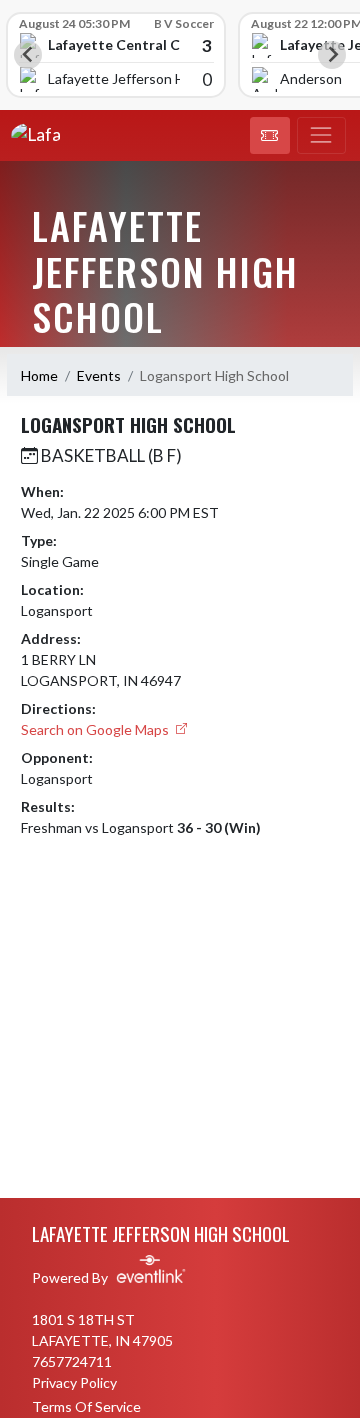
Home (39, 375)
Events (99, 375)
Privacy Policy (74, 1382)
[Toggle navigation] (321, 136)
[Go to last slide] (28, 55)
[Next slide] (332, 55)
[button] (270, 136)
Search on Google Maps (96, 729)
